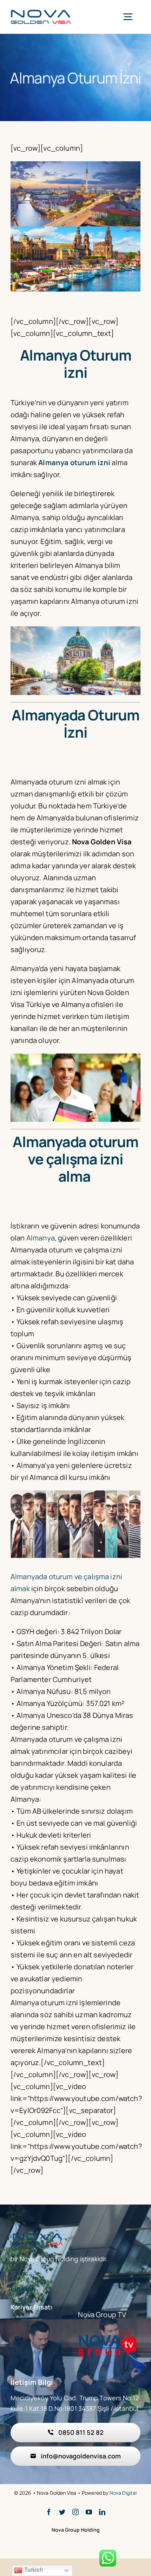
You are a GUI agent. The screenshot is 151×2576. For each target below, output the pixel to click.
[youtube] (89, 2512)
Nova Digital (123, 2493)
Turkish (32, 2570)
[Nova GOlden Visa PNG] (41, 12)
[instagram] (75, 2512)
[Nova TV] (107, 2331)
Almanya (41, 1238)
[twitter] (62, 2512)
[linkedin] (102, 2512)
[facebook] (49, 2512)
